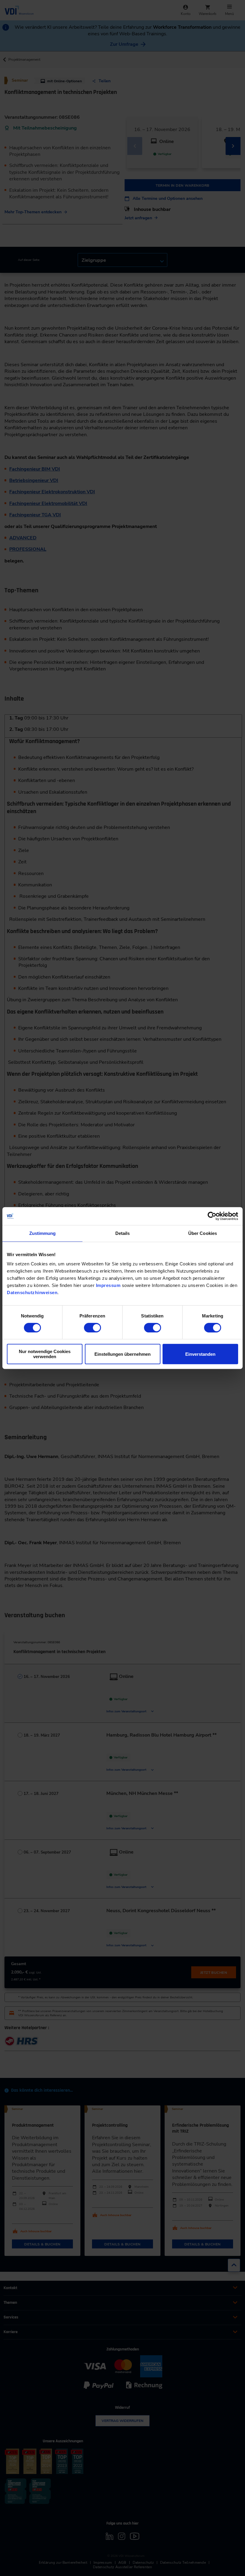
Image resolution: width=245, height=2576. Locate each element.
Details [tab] (123, 1233)
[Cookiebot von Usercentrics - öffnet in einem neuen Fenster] (212, 1216)
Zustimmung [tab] (43, 1233)
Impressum (108, 1285)
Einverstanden (200, 1354)
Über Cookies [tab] (203, 1233)
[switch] (92, 1328)
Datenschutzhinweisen (32, 1292)
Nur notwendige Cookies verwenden (45, 1354)
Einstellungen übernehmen (122, 1354)
